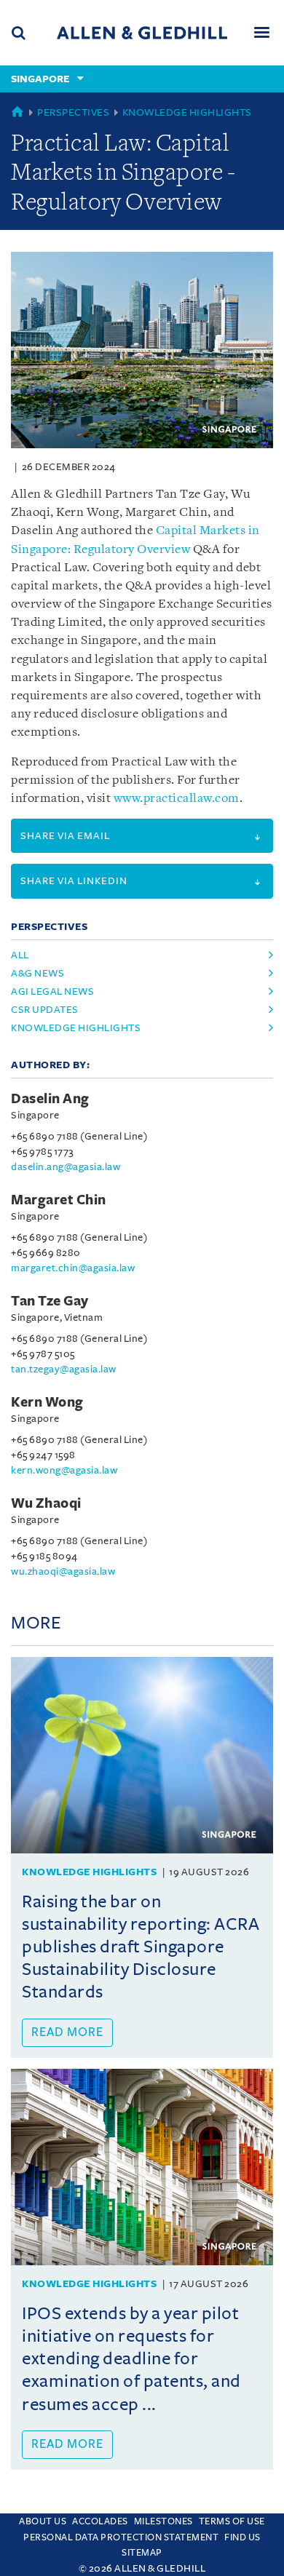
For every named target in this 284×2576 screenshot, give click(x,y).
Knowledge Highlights (187, 112)
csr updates (45, 1010)
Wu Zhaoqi (46, 1503)
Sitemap (142, 2553)
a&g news (38, 973)
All (20, 955)
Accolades (100, 2521)
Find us (242, 2537)
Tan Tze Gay (50, 1301)
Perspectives (73, 112)
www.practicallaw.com (177, 799)
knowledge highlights (76, 1028)
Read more (67, 2032)
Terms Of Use (232, 2521)
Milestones (163, 2521)
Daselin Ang (50, 1099)
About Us (43, 2521)
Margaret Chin (59, 1200)
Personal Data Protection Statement (121, 2537)
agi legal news (52, 991)
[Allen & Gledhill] (142, 32)
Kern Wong (47, 1402)
